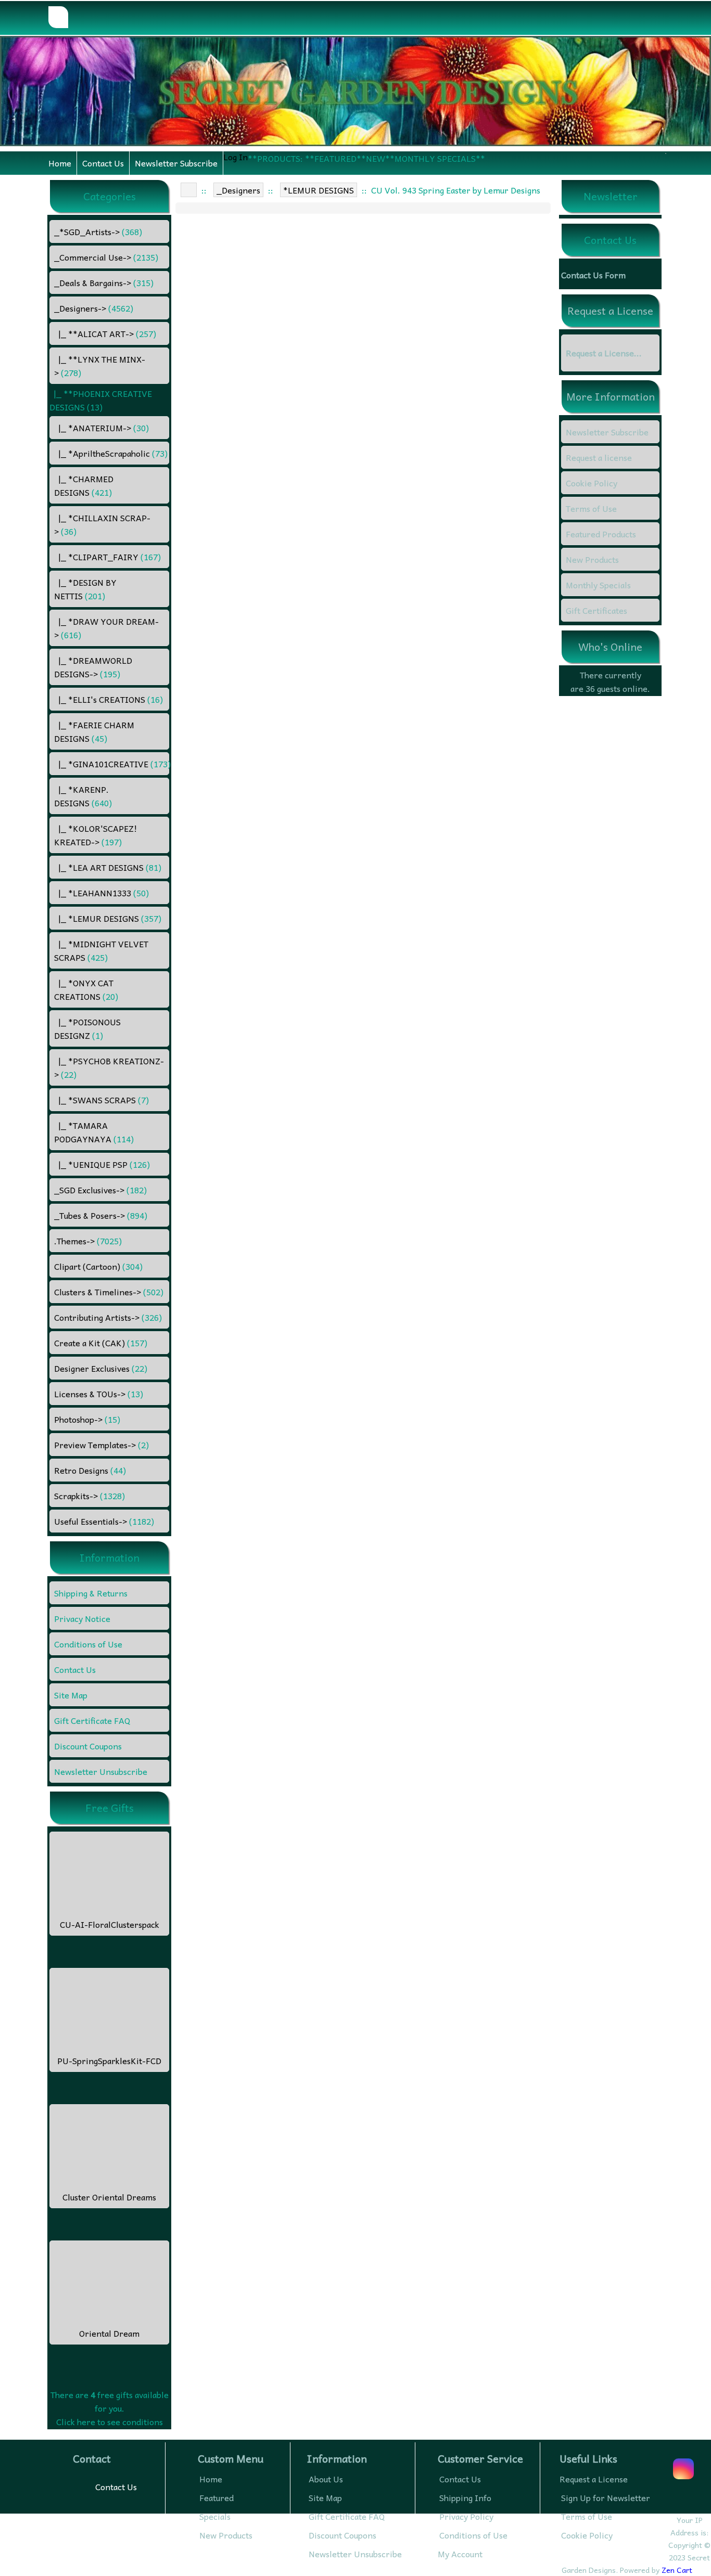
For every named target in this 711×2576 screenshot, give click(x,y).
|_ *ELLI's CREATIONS (109, 699)
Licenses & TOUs (99, 1394)
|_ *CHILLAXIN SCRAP (102, 524)
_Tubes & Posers (101, 1215)
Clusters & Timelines (109, 1292)
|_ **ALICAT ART (105, 333)
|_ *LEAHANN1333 (101, 893)
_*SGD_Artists (98, 231)
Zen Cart (677, 2570)
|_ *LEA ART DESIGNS (108, 867)
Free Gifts (110, 1808)
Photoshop (87, 1419)
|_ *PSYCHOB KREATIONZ (109, 1067)
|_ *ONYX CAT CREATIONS (86, 989)
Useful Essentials (104, 1521)
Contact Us (103, 163)
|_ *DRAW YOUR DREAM (106, 628)
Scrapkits (90, 1496)
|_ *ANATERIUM (101, 428)
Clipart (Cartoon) (98, 1266)
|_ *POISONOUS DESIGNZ (87, 1028)
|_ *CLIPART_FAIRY (107, 557)
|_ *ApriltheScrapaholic (111, 453)
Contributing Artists (108, 1317)
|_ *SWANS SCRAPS (101, 1100)
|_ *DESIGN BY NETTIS (85, 589)
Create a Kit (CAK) (101, 1343)
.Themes (88, 1241)
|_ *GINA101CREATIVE (112, 764)
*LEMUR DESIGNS (319, 190)
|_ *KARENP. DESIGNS (83, 796)
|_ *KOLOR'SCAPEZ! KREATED (96, 835)
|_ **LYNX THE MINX (100, 366)
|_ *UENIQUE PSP (102, 1164)
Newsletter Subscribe (176, 163)
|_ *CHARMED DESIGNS (84, 485)
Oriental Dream (109, 2333)
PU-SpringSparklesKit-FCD (109, 2060)
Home (60, 163)
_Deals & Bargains (104, 282)
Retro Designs (90, 1470)
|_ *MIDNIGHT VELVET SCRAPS (101, 950)
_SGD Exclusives (100, 1190)
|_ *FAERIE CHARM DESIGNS (94, 731)
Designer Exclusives (101, 1368)
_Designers (238, 190)
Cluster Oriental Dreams (109, 2197)
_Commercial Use (106, 257)
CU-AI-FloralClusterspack (110, 1924)
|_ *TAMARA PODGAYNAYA (94, 1132)
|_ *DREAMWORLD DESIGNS (93, 667)
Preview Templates (101, 1445)
